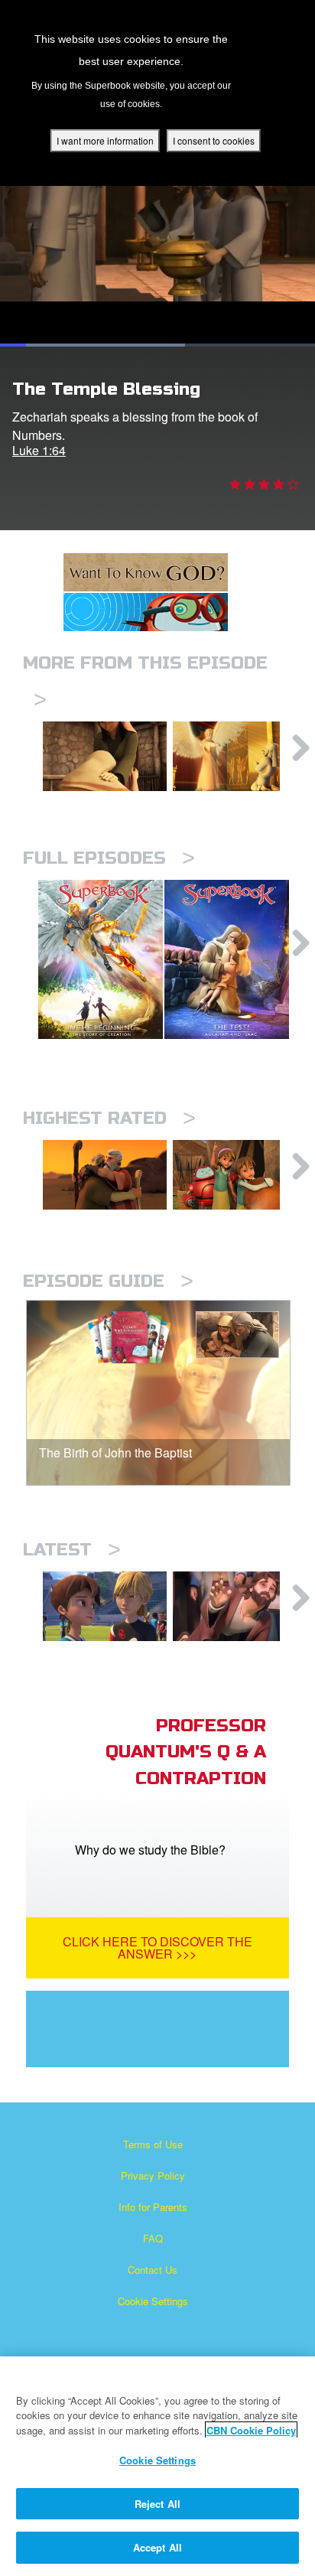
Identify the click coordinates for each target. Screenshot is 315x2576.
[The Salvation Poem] (105, 1606)
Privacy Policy (153, 2175)
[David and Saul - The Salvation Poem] (235, 1175)
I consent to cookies (214, 140)
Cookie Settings (153, 2301)
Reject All (157, 2504)
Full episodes (109, 858)
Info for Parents (153, 2207)
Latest (72, 1550)
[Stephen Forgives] (235, 1606)
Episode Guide (108, 1281)
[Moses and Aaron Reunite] (105, 1175)
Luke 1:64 (39, 450)
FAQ (153, 2238)
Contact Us (153, 2270)
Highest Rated (109, 1118)
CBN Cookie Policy (251, 2430)
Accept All (157, 2547)
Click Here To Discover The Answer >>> (157, 1947)
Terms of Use (153, 2144)
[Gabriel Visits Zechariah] (235, 756)
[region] (157, 2466)
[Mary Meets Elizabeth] (105, 756)
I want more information (105, 140)
